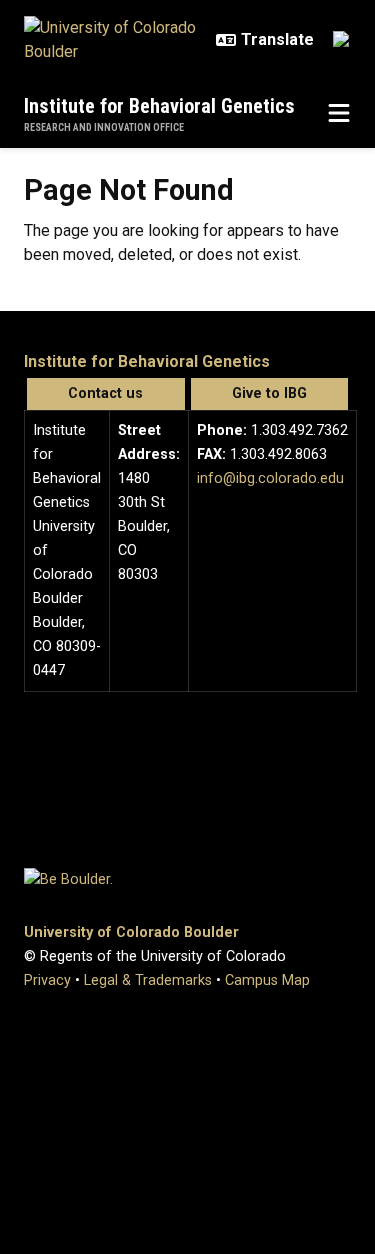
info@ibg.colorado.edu (270, 478)
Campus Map (267, 980)
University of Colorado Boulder (131, 932)
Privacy (47, 980)
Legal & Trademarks (148, 980)
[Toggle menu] (339, 114)
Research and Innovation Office (104, 127)
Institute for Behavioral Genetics (159, 106)
